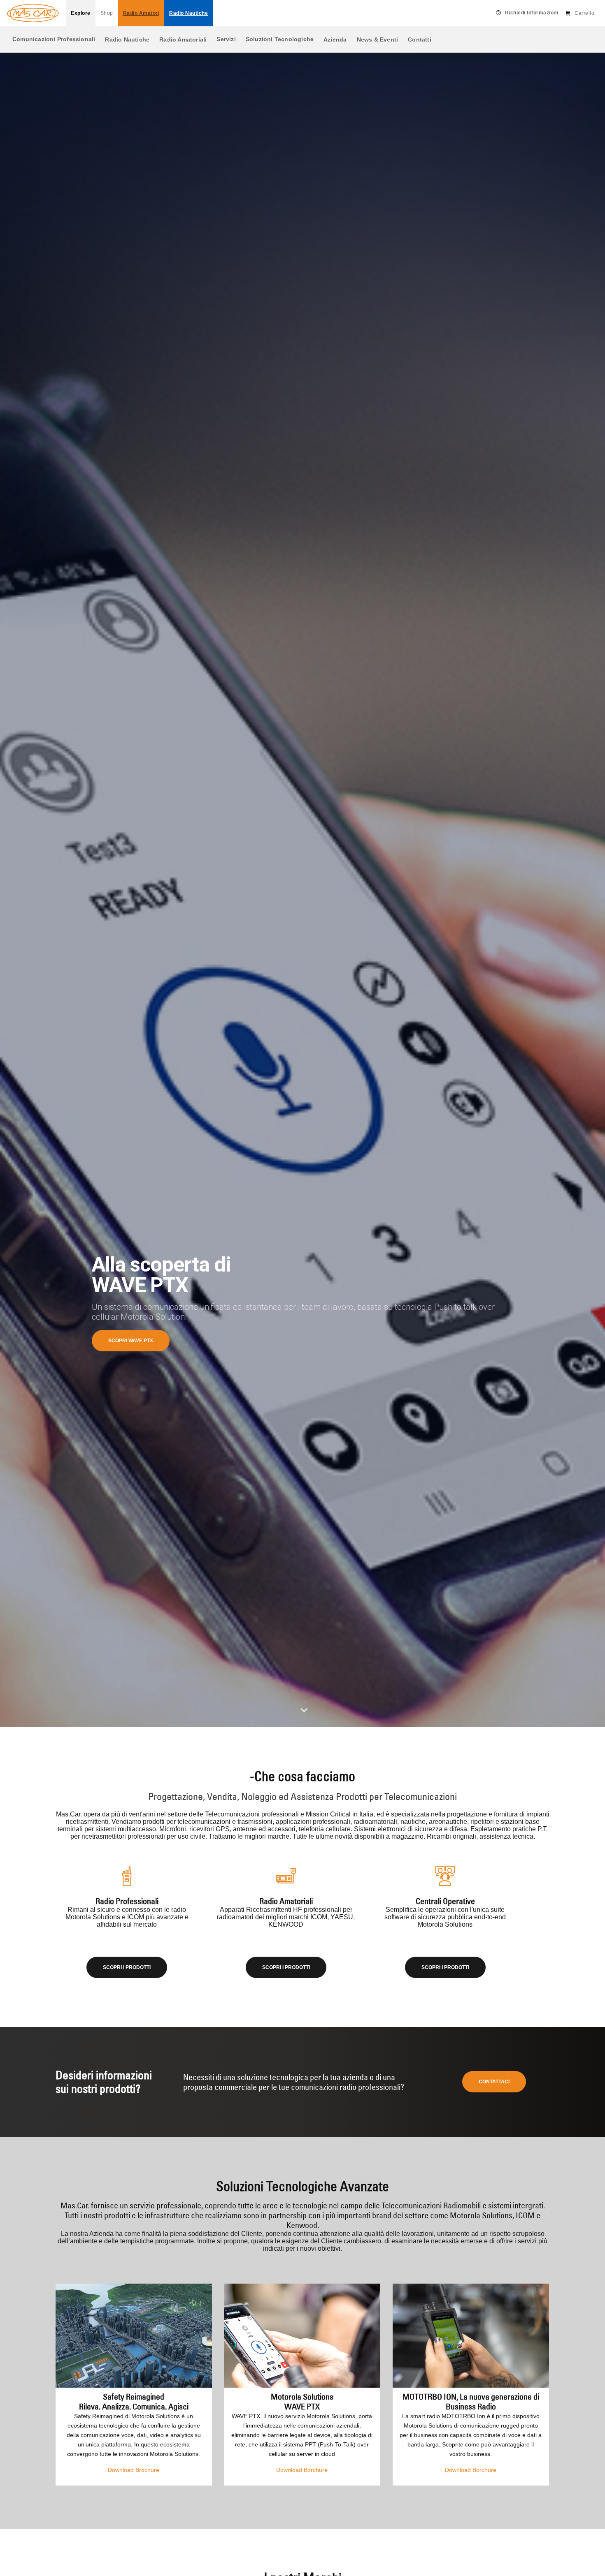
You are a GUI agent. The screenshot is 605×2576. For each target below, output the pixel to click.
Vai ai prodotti (128, 1341)
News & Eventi (378, 39)
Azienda (335, 39)
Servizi (226, 39)
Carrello (584, 13)
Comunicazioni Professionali (54, 39)
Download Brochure (134, 2470)
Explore (81, 13)
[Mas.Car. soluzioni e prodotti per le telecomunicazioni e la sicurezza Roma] (33, 13)
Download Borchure (302, 2470)
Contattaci (494, 2082)
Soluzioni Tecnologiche (280, 39)
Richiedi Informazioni (532, 13)
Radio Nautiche (127, 39)
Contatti (420, 39)
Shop (107, 13)
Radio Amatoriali (183, 39)
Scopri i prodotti (127, 1967)
